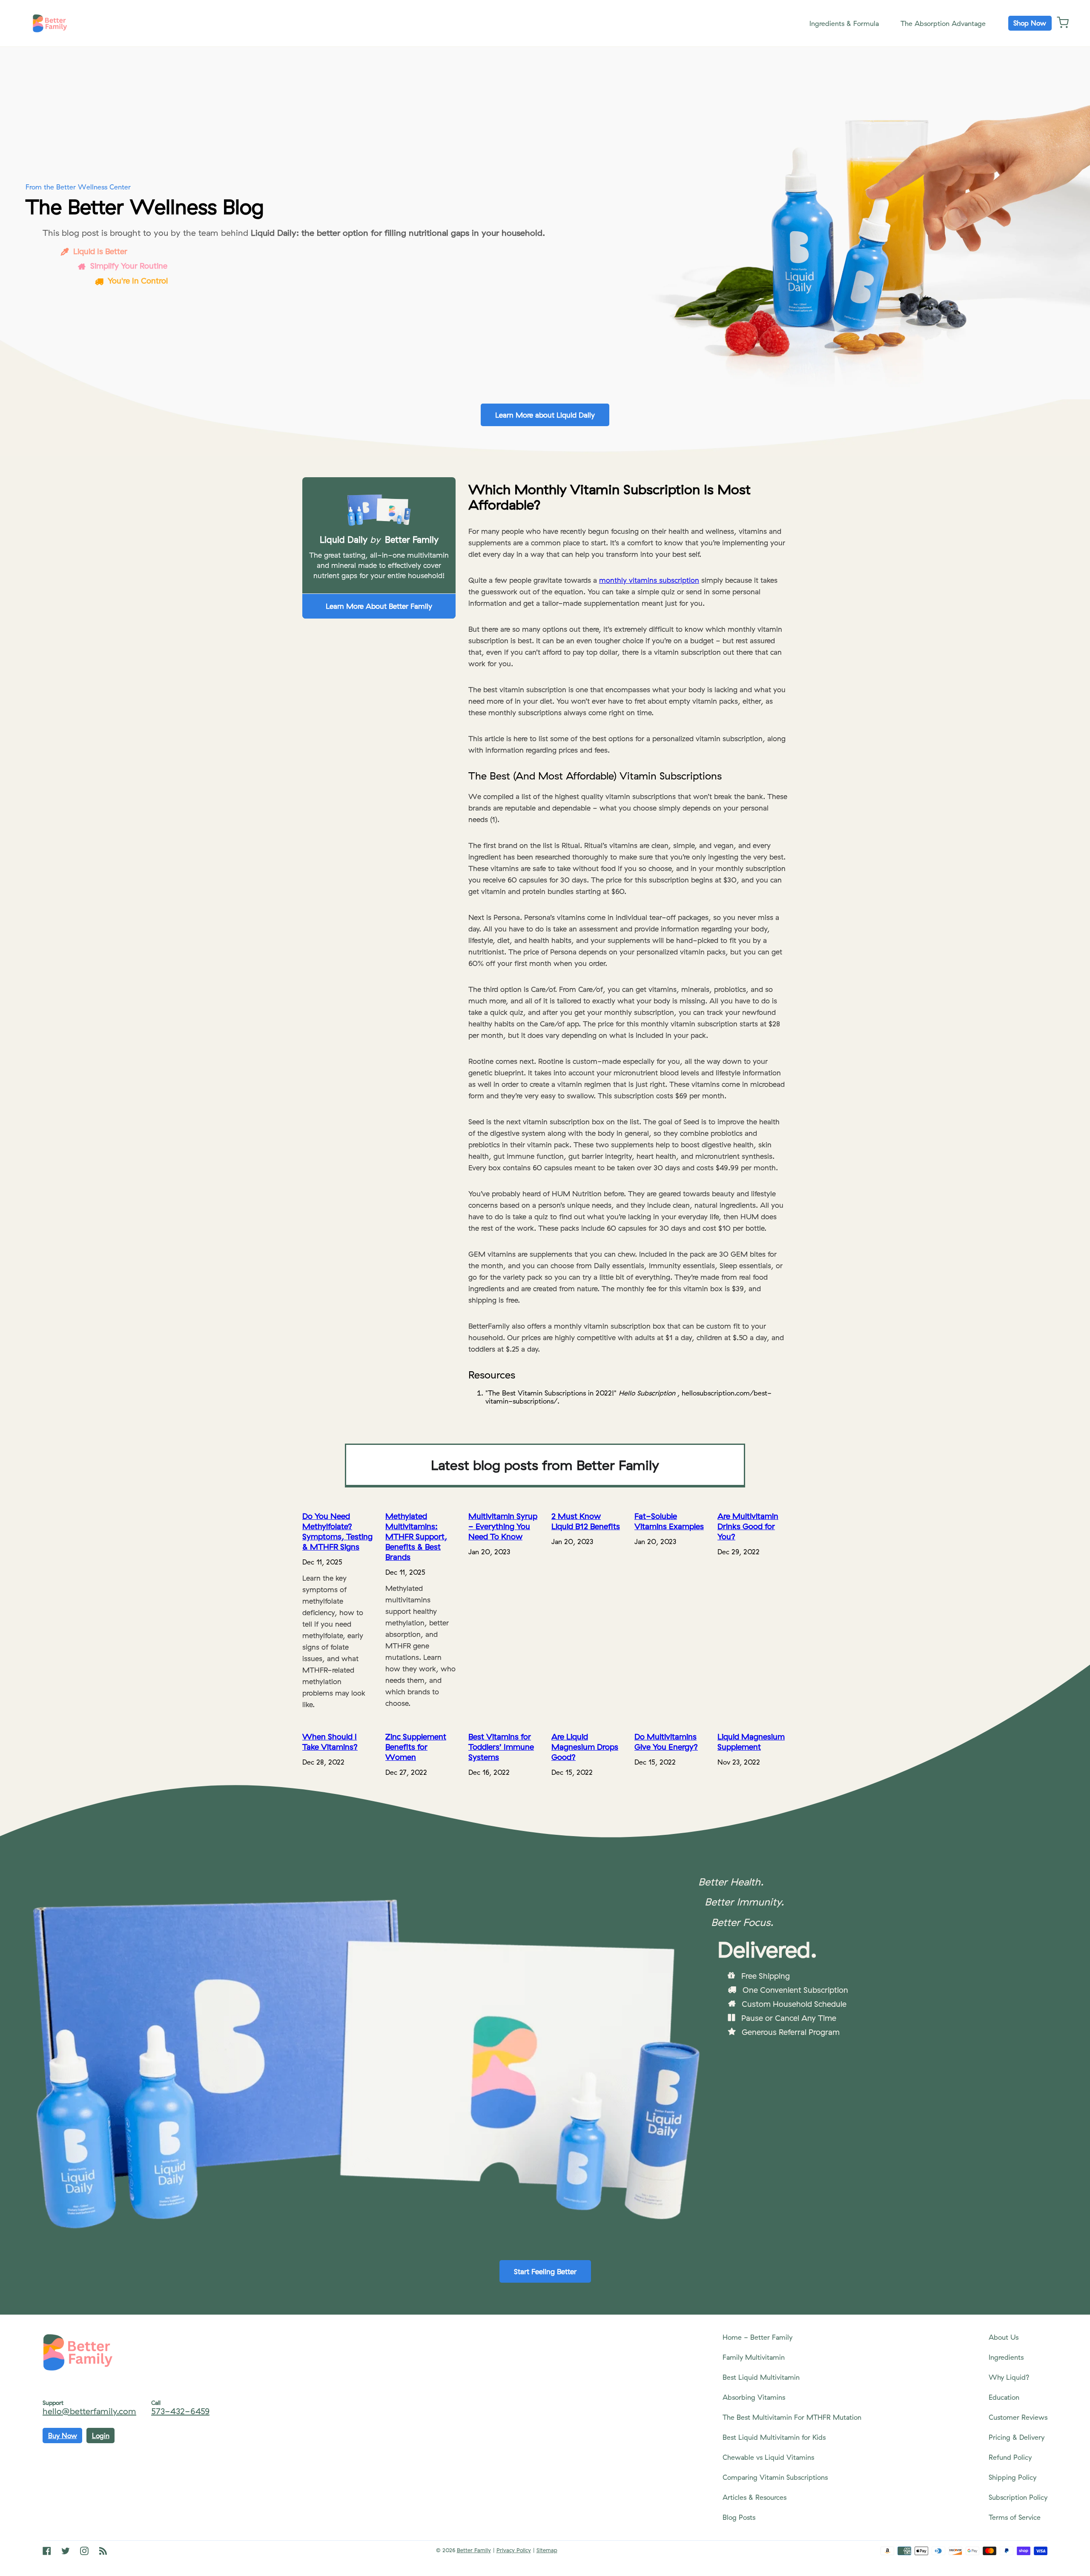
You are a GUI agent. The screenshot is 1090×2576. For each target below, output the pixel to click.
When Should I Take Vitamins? (330, 1742)
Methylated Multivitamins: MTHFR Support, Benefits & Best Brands (416, 1536)
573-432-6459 (180, 2411)
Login (101, 2436)
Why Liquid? (1009, 2377)
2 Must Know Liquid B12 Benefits (586, 1521)
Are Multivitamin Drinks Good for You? (748, 1526)
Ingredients (1006, 2357)
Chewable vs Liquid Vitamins (768, 2457)
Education (1004, 2397)
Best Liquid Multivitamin (761, 2377)
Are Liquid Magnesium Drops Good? (585, 1747)
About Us (1004, 2337)
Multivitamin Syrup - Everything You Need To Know (503, 1526)
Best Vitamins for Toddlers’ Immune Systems (501, 1747)
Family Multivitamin (754, 2357)
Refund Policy (1010, 2457)
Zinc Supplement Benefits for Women (416, 1747)
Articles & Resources (754, 2497)
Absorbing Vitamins (754, 2397)
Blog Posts (739, 2517)
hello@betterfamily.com (89, 2411)
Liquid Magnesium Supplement (751, 1742)
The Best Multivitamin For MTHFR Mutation (792, 2417)
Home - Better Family (757, 2337)
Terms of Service (1015, 2517)
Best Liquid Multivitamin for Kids (774, 2437)
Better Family (474, 2550)
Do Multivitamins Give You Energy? (666, 1742)
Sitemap (547, 2550)
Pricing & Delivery (1017, 2437)
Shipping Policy (1013, 2477)
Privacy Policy (514, 2550)
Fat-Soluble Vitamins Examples (669, 1521)
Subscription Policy (1018, 2497)
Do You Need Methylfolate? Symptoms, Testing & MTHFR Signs (337, 1531)
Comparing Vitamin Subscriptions (775, 2477)
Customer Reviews (1018, 2417)
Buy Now (63, 2436)
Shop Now (1030, 23)
